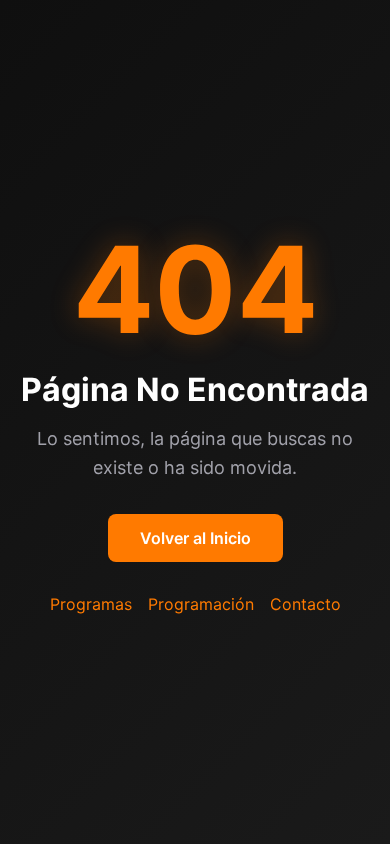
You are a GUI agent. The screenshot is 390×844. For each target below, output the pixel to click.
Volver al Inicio (195, 538)
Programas (91, 604)
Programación (201, 604)
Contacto (305, 604)
